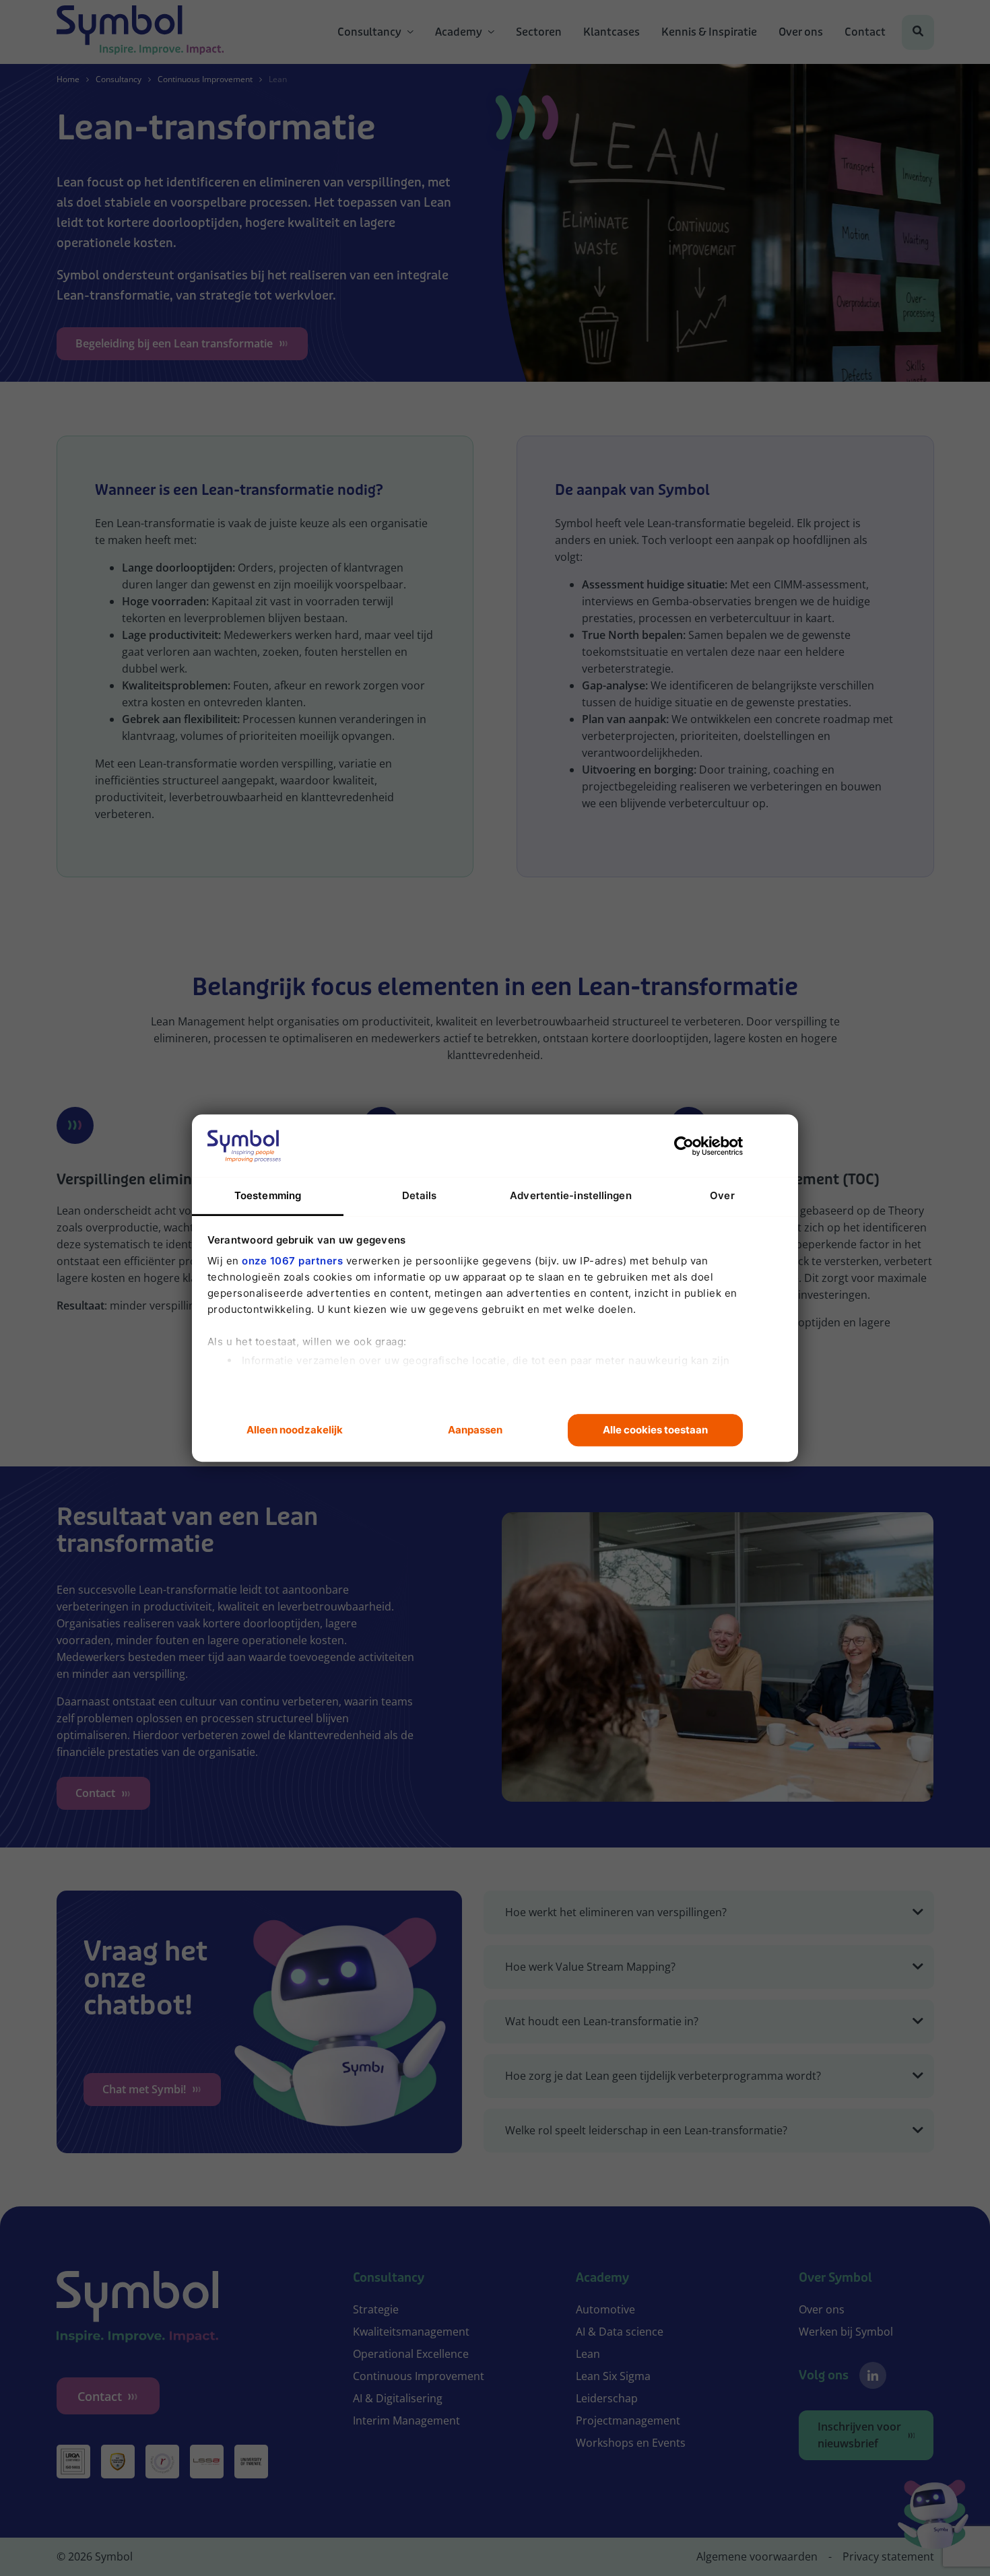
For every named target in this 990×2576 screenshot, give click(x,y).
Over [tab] (722, 1195)
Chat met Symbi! (144, 2089)
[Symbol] (140, 32)
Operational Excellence (411, 2354)
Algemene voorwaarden (757, 2556)
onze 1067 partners (292, 1261)
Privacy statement (888, 2556)
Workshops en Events (631, 2443)
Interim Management (406, 2420)
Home (68, 79)
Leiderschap (607, 2398)
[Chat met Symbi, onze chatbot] (933, 2517)
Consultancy (369, 32)
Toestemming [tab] (268, 1195)
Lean (588, 2354)
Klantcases (612, 32)
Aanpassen (475, 1430)
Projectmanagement (628, 2420)
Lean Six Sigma (613, 2376)
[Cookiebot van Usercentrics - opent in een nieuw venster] (684, 1146)
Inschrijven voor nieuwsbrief (859, 2435)
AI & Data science (620, 2332)
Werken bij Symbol (846, 2332)
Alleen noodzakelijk (295, 1430)
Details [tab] (420, 1195)
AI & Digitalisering (398, 2398)
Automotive (605, 2309)
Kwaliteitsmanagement (411, 2332)
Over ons (801, 32)
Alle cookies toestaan (655, 1430)
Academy (459, 32)
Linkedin (873, 2375)
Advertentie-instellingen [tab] (570, 1195)
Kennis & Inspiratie (709, 32)
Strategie (376, 2309)
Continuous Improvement (205, 79)
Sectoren (539, 32)
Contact (865, 32)
